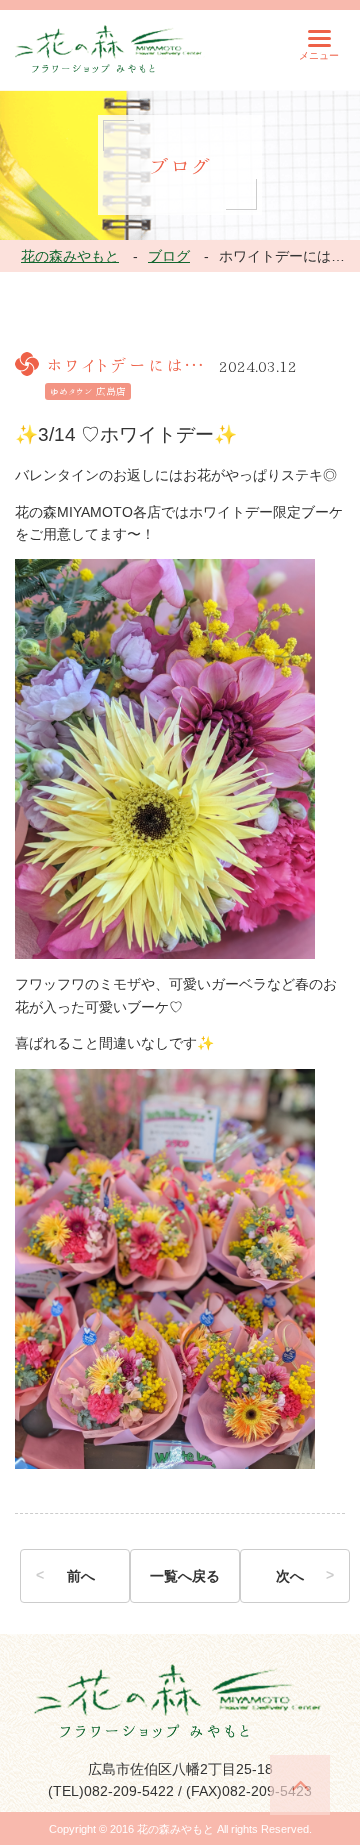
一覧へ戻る (185, 1576)
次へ (290, 1576)
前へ (81, 1576)
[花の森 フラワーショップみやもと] (110, 48)
